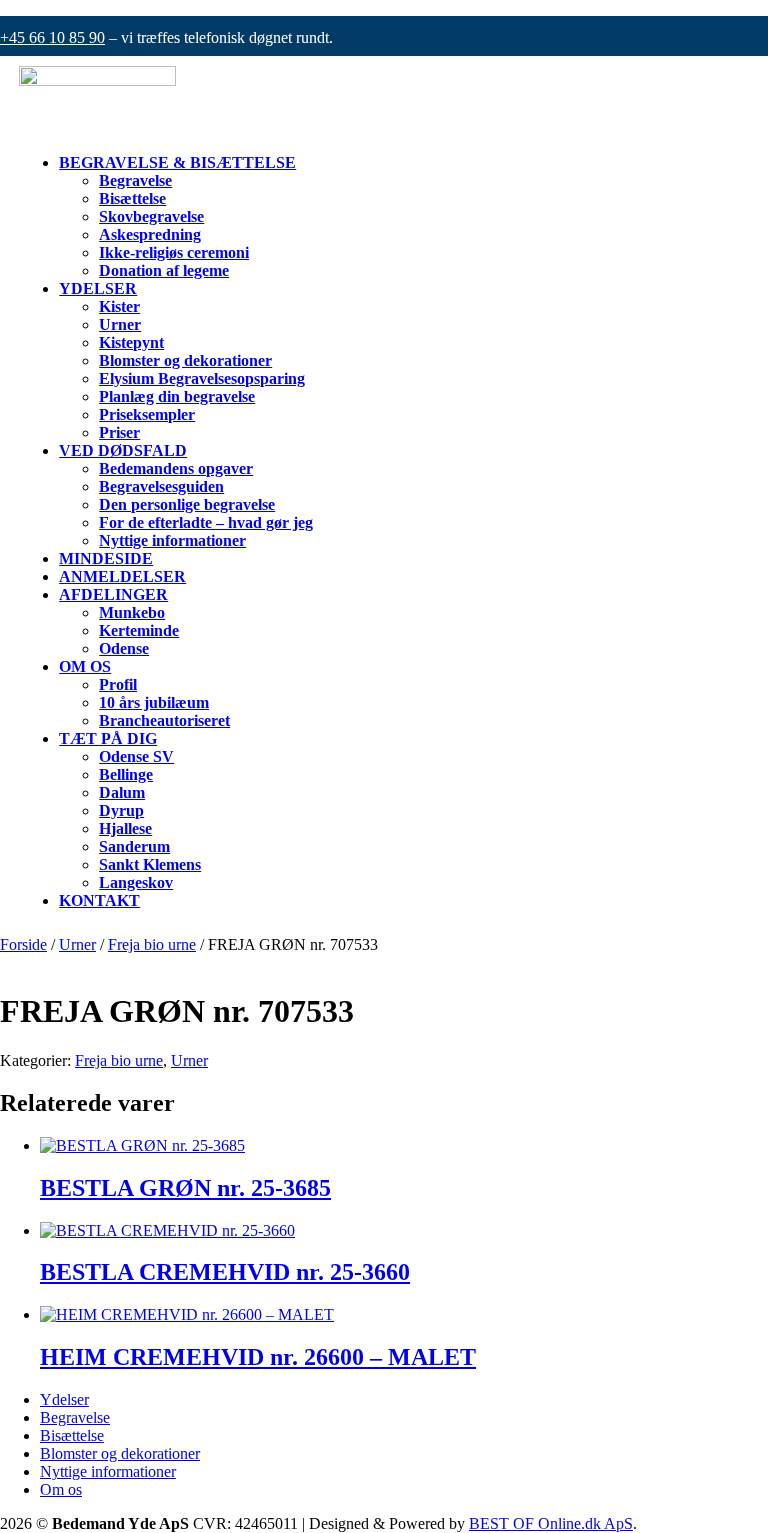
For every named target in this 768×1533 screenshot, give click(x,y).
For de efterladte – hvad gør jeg (206, 522)
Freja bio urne (152, 944)
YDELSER (98, 288)
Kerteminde (139, 630)
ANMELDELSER (122, 576)
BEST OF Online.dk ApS (551, 1523)
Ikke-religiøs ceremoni (174, 252)
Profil (118, 684)
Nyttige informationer (172, 540)
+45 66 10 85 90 (52, 37)
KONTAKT (99, 900)
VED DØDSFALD (123, 450)
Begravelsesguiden (161, 486)
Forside (23, 944)
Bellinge (126, 774)
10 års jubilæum (154, 702)
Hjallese (125, 828)
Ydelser (64, 1399)
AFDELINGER (113, 594)
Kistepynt (131, 342)
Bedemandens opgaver (176, 468)
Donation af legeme (164, 270)
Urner (120, 324)
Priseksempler (147, 414)
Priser (119, 432)
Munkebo (132, 612)
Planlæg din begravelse (177, 396)
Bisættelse (132, 198)
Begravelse (135, 180)
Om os (61, 1489)
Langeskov (136, 882)
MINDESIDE (106, 558)
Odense (124, 648)
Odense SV (136, 756)
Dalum (122, 792)
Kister (119, 306)
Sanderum (134, 846)
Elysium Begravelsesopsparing (202, 378)
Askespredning (150, 234)
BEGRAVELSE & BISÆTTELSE (177, 162)
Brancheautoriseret (164, 720)
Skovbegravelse (151, 216)
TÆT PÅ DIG (108, 738)
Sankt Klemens (150, 864)
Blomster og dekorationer (185, 360)
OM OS (85, 666)
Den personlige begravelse (187, 504)
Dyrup (121, 810)
